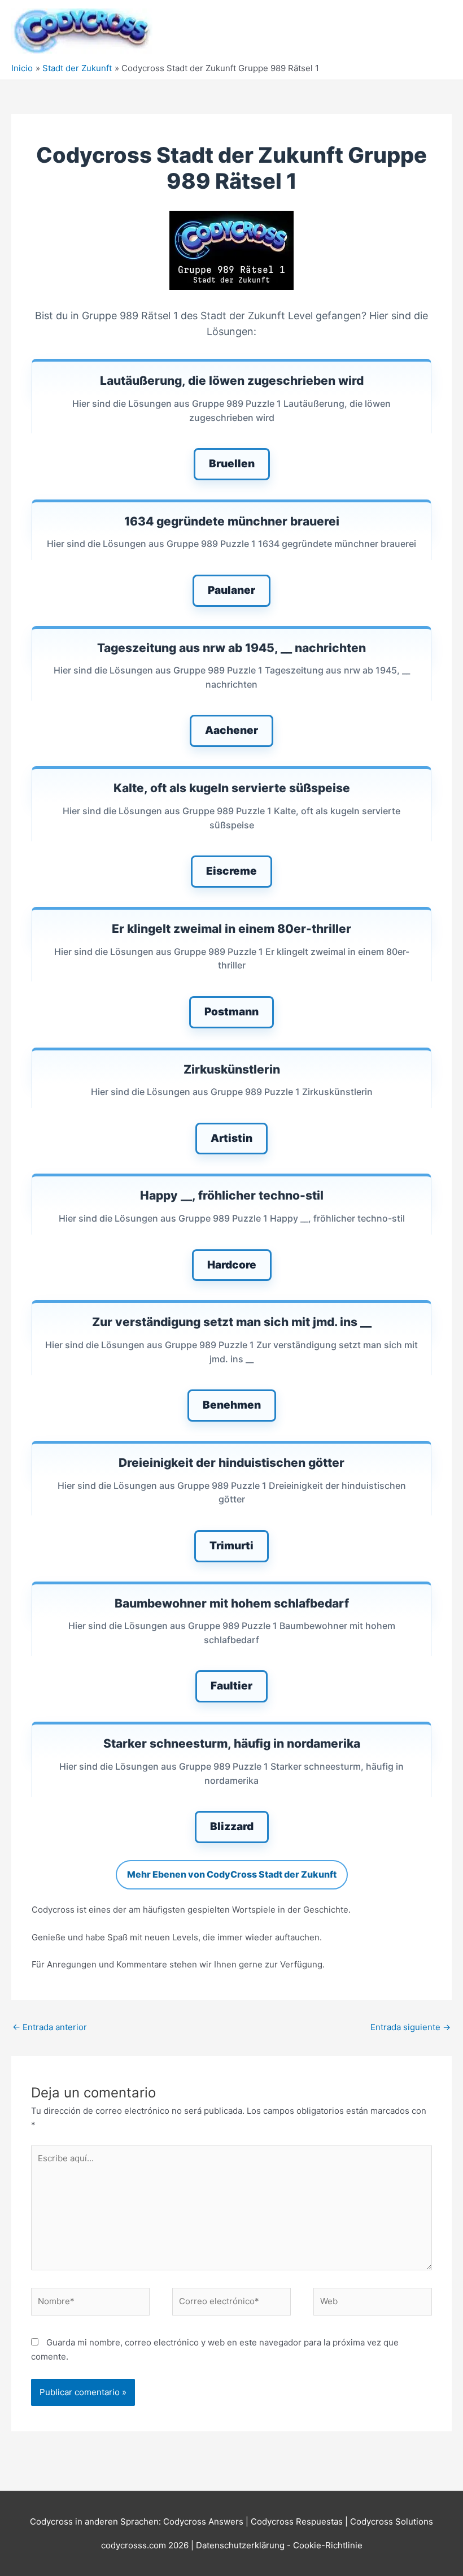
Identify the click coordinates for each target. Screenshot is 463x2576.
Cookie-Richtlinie (328, 2545)
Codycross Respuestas (297, 2521)
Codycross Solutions (392, 2521)
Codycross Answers (203, 2521)
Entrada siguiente (410, 2027)
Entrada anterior (50, 2027)
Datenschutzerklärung (241, 2545)
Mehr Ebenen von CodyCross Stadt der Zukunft (232, 1874)
